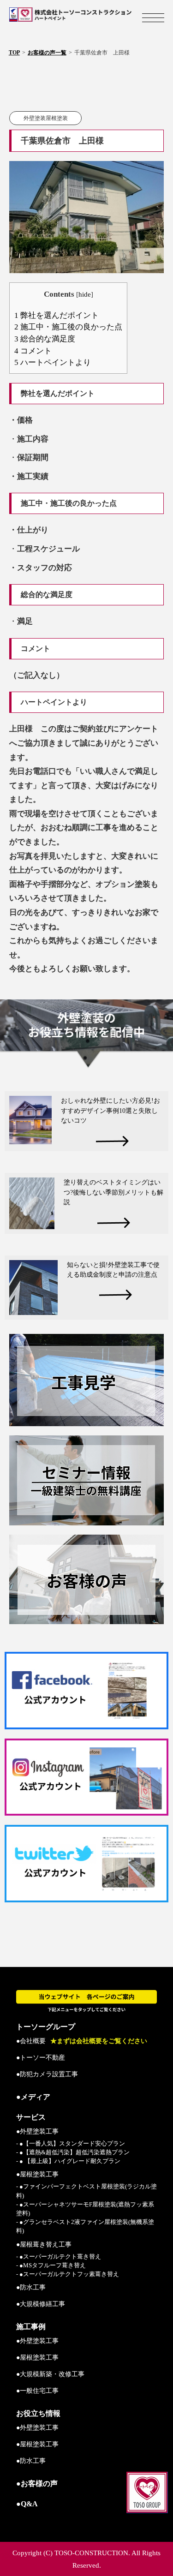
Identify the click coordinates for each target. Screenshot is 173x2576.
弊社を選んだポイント (57, 315)
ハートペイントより (53, 362)
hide (85, 294)
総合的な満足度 (45, 339)
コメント (33, 351)
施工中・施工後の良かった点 (68, 327)
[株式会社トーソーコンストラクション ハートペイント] (86, 15)
